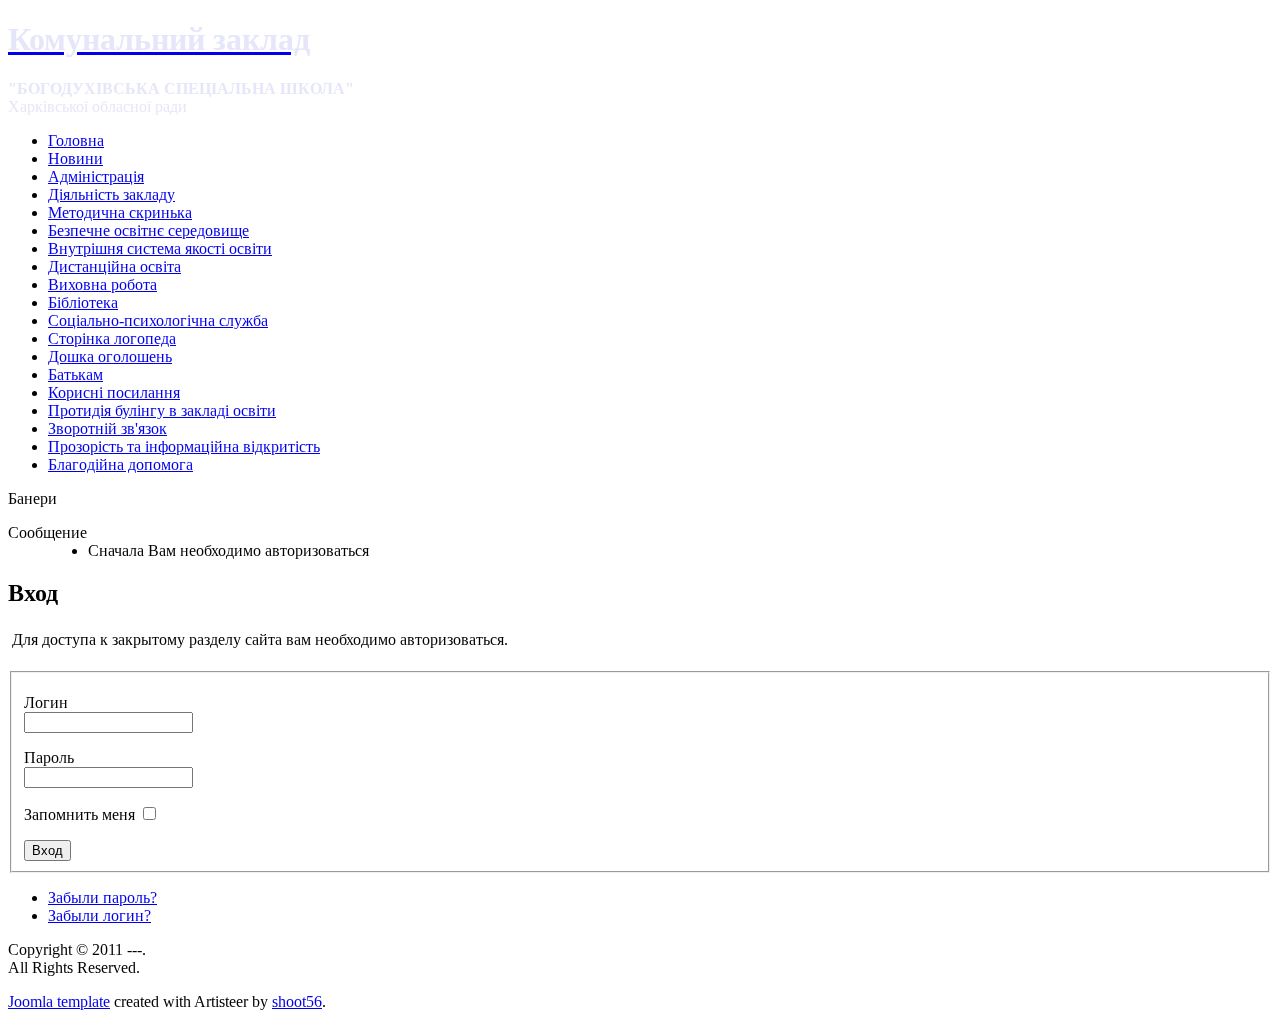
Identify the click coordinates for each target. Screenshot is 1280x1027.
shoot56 (297, 1001)
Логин (46, 702)
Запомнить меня (79, 814)
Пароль (49, 757)
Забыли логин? (99, 915)
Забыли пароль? (102, 897)
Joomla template (59, 1001)
